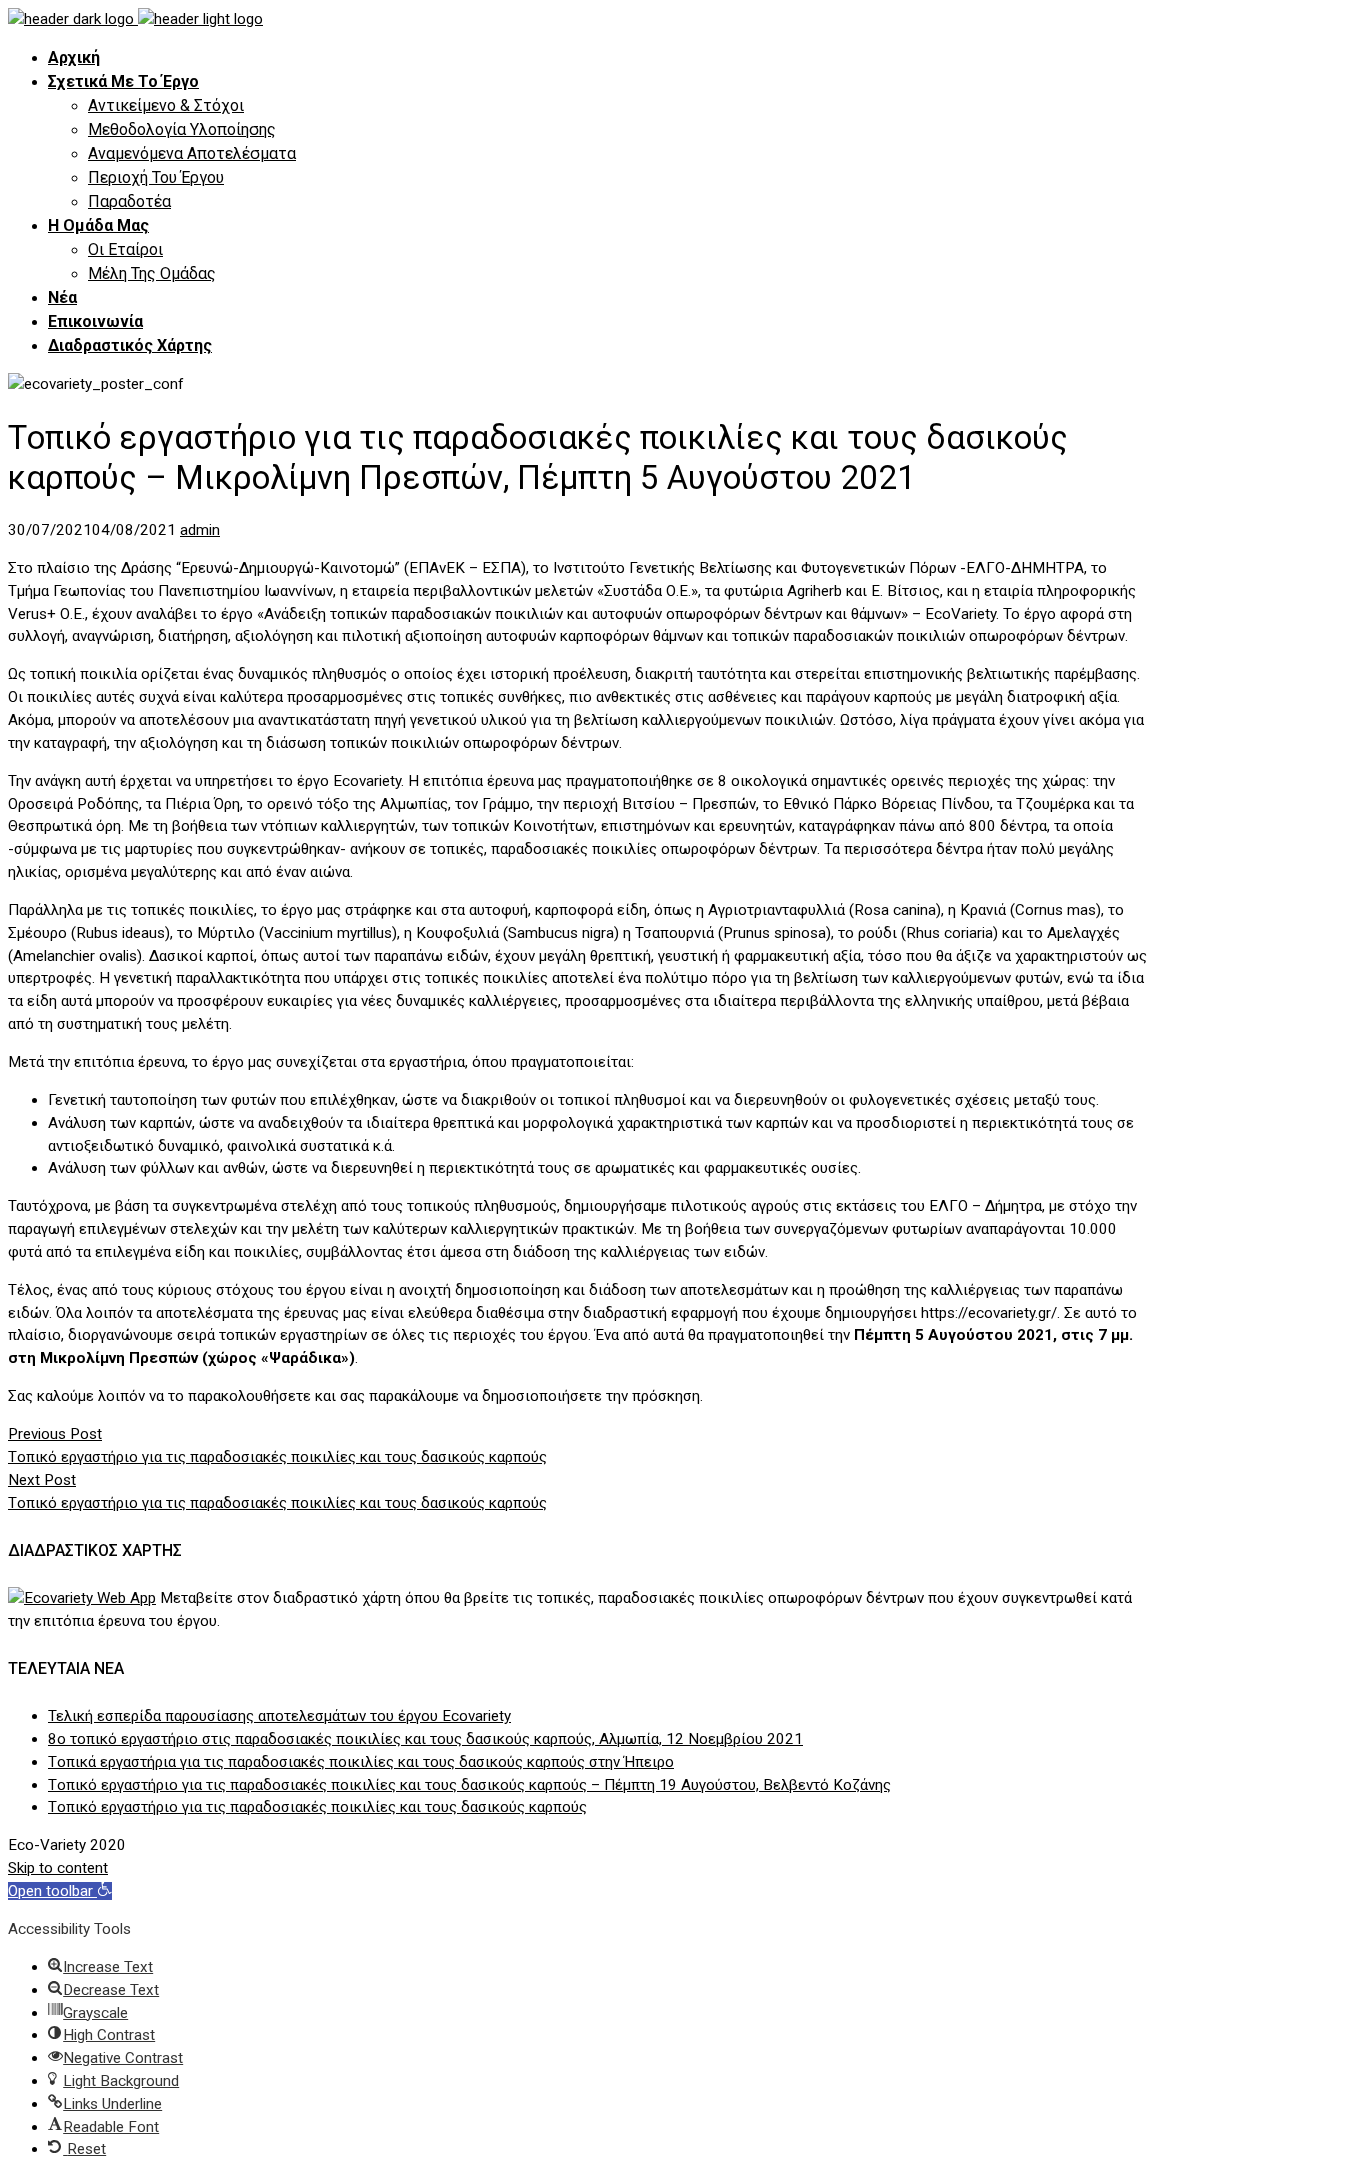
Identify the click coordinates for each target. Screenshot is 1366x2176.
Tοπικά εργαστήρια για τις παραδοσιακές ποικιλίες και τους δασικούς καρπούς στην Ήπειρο (361, 1762)
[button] (60, 1891)
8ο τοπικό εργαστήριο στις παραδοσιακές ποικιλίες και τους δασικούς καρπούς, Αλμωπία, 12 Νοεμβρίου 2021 (425, 1739)
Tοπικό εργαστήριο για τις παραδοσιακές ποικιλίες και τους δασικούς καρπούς (317, 1807)
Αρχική (74, 57)
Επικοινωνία (95, 321)
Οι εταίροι (125, 249)
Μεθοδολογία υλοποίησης (182, 129)
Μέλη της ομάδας (152, 273)
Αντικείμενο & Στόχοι (166, 105)
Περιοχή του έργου (156, 177)
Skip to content (58, 1868)
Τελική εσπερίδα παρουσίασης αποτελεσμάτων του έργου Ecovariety (279, 1716)
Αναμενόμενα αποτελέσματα (192, 153)
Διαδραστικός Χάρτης (130, 345)
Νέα (62, 297)
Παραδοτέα (129, 201)
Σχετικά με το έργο (123, 81)
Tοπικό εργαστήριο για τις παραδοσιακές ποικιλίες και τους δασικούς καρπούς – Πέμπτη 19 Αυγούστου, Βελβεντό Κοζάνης (469, 1785)
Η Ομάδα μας (98, 225)
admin (200, 530)
